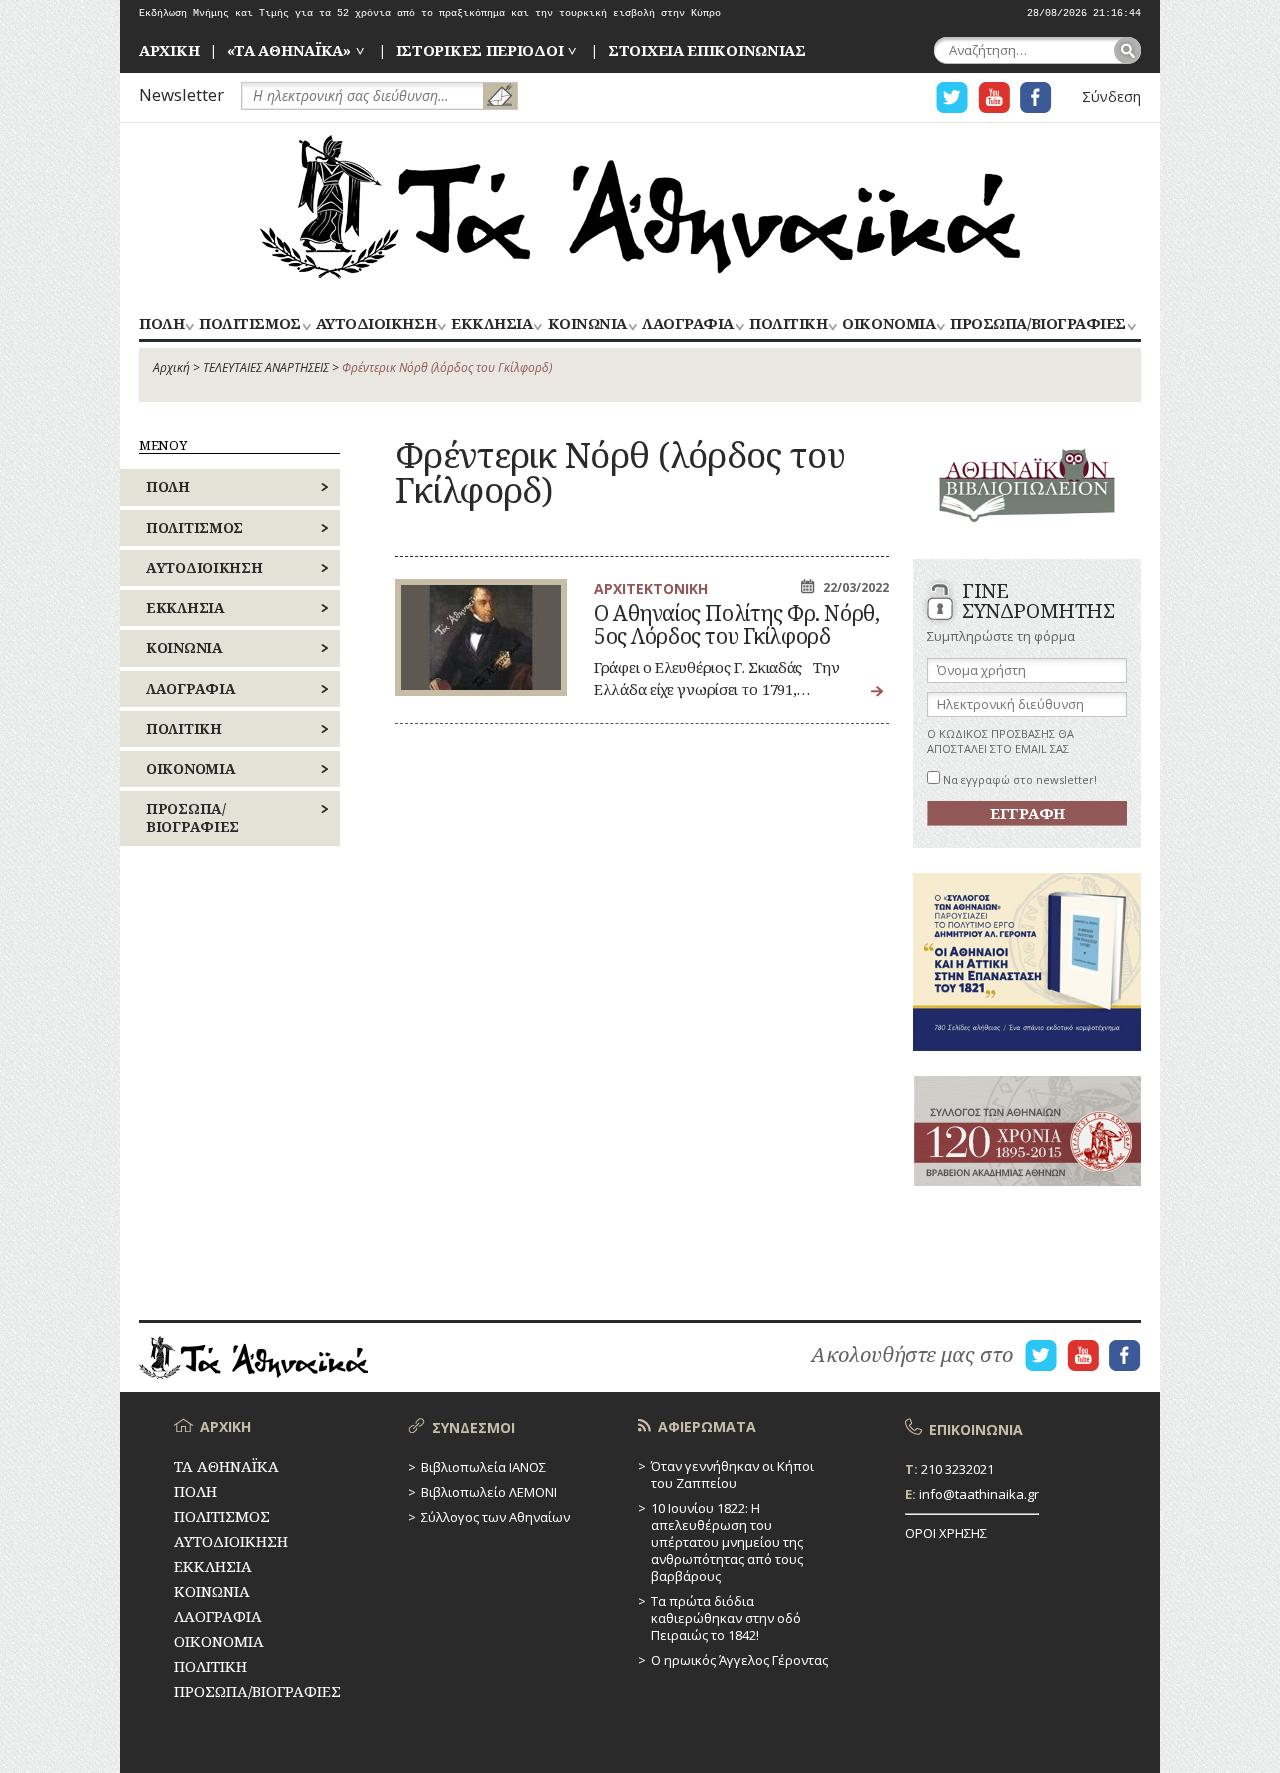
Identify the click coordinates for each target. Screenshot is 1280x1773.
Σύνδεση (1111, 96)
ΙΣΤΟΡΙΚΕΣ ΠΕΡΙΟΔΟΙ (480, 50)
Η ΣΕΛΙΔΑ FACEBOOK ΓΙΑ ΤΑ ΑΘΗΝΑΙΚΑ (1036, 97)
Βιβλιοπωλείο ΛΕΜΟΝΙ (489, 1492)
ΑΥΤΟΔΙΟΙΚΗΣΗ (376, 324)
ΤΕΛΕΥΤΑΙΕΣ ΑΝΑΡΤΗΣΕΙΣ (266, 367)
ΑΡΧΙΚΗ (169, 50)
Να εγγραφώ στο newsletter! (1018, 779)
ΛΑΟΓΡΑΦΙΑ (688, 324)
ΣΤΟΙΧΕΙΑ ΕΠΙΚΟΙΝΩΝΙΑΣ (707, 50)
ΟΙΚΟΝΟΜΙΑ (888, 324)
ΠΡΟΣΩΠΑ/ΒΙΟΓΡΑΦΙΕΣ (1037, 324)
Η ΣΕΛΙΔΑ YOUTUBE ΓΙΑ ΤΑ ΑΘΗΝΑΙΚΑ (994, 97)
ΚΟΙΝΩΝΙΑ (587, 324)
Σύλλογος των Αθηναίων (495, 1517)
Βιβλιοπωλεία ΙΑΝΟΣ (483, 1467)
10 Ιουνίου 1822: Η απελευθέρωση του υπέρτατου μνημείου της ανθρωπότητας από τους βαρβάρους (727, 1542)
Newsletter (181, 94)
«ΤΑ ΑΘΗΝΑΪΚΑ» (289, 50)
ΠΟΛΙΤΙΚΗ (788, 324)
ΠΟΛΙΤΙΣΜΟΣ (249, 324)
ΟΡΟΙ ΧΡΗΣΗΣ (946, 1533)
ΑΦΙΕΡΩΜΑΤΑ (707, 1426)
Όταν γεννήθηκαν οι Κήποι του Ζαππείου (732, 1474)
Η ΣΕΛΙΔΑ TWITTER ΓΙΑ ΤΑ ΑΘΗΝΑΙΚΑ (952, 97)
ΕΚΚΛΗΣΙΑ (491, 324)
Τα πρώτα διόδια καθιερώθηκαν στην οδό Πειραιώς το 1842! (726, 1618)
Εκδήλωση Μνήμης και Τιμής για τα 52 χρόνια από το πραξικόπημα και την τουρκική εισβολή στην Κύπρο (430, 13)
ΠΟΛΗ (161, 324)
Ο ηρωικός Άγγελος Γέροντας (739, 1660)
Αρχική (171, 367)
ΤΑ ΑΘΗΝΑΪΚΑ (640, 207)
